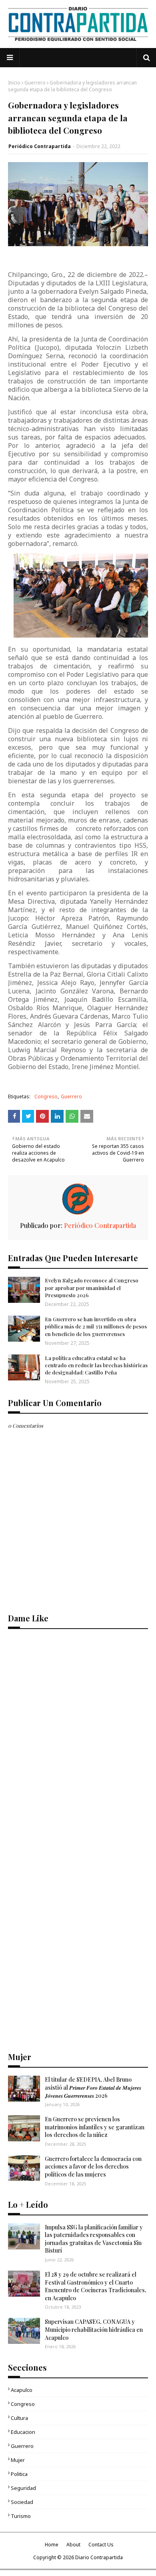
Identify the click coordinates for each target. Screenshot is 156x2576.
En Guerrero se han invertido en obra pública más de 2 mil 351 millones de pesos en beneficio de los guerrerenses (96, 1326)
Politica (19, 2474)
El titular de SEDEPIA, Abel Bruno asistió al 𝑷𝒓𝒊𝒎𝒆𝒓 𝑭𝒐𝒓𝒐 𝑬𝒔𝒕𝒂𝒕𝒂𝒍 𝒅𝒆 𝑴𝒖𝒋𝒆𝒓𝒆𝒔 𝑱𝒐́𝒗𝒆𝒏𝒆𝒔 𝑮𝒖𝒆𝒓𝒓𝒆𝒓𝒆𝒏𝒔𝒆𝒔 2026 (93, 2087)
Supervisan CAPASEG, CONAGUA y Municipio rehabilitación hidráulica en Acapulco (94, 2329)
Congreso (46, 1096)
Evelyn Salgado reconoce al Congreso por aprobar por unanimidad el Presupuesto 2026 (92, 1287)
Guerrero (35, 83)
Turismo (21, 2516)
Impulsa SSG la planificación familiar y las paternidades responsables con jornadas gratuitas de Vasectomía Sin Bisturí (94, 2239)
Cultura (19, 2418)
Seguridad (23, 2488)
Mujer (18, 2460)
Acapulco (22, 2390)
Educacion (23, 2432)
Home (52, 2545)
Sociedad (22, 2502)
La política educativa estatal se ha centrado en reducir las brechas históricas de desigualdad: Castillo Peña (96, 1365)
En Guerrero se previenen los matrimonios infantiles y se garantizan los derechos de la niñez (95, 2127)
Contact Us (101, 2545)
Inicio (14, 83)
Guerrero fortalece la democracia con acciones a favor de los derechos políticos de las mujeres (93, 2167)
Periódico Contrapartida (40, 146)
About (73, 2545)
